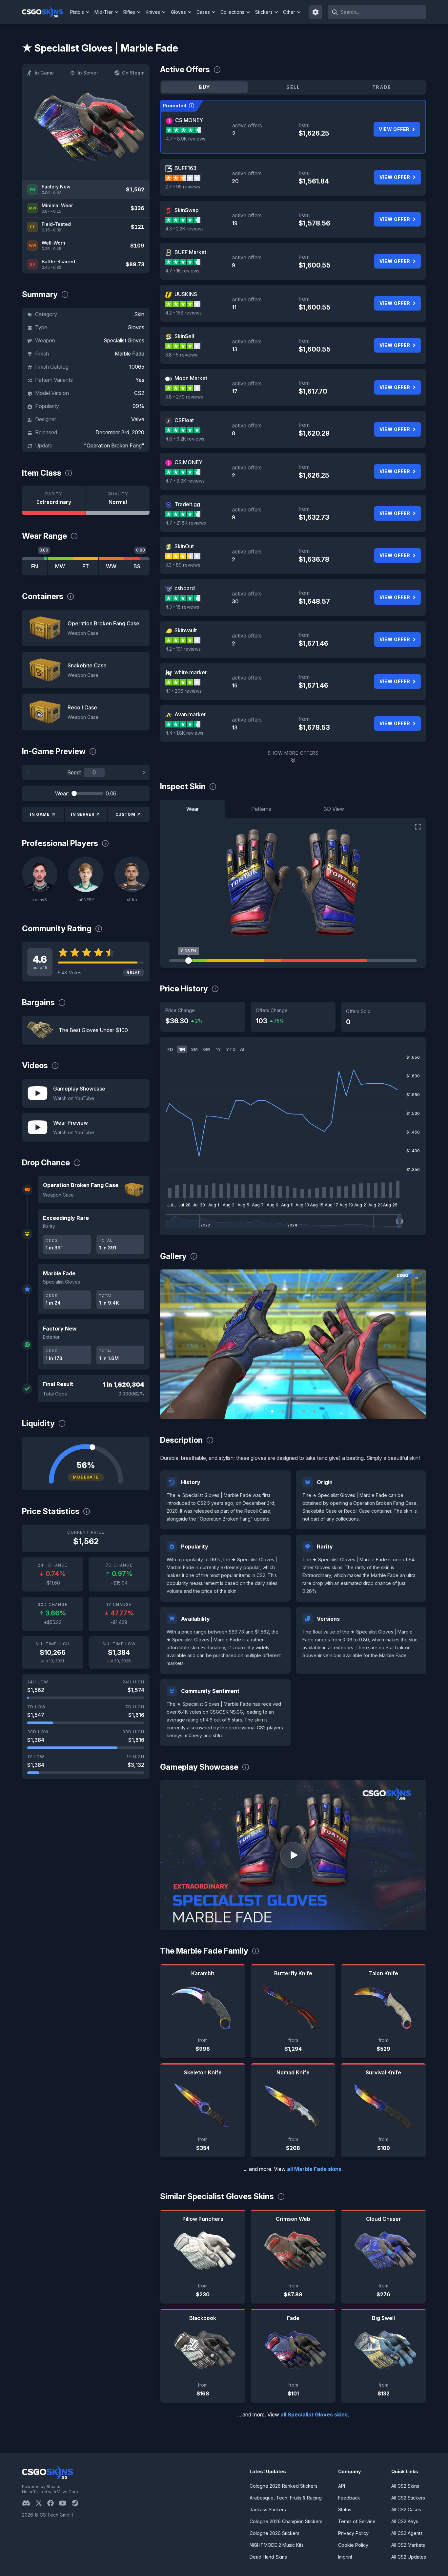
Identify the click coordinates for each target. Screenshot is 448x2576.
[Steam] (78, 2503)
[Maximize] (418, 827)
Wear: (62, 793)
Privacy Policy (353, 2533)
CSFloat (184, 420)
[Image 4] (304, 1411)
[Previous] (28, 772)
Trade (382, 87)
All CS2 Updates (409, 2557)
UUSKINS (186, 294)
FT (86, 566)
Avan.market (190, 714)
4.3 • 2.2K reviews (184, 229)
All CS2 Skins (405, 2486)
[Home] (45, 12)
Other (289, 12)
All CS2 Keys (405, 2521)
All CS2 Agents (407, 2533)
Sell (293, 87)
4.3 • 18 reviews (182, 607)
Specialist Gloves (124, 340)
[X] (41, 2503)
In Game (44, 73)
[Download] (171, 1409)
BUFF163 (185, 168)
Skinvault (186, 630)
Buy (204, 87)
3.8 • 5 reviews (181, 355)
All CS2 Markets (408, 2545)
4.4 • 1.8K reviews (184, 733)
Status (345, 2510)
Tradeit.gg (187, 504)
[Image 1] (272, 1411)
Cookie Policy (353, 2545)
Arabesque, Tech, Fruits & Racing (286, 2498)
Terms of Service (357, 2521)
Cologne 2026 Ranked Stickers (284, 2486)
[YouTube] (65, 2503)
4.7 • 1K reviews (182, 271)
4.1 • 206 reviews (183, 691)
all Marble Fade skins (314, 2169)
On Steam (133, 73)
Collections (232, 12)
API (342, 2486)
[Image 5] (314, 1411)
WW (111, 566)
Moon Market (191, 378)
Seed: (74, 772)
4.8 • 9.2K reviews (185, 439)
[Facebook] (53, 2503)
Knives (153, 12)
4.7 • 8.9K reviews (186, 139)
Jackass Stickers (268, 2510)
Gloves (178, 12)
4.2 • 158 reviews (183, 313)
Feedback (349, 2498)
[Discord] (29, 2503)
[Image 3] (293, 1411)
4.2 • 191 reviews (183, 649)
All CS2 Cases (406, 2510)
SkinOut (184, 546)
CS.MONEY (189, 120)
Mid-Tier (104, 12)
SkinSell (184, 336)
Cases (203, 12)
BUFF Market (190, 252)
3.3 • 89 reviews (183, 565)
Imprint (345, 2557)
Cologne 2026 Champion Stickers (286, 2521)
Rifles (129, 12)
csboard (185, 588)
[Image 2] (283, 1411)
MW (60, 566)
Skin (139, 314)
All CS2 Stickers (408, 2498)
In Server (88, 73)
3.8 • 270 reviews (184, 397)
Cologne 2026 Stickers (275, 2533)
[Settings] (316, 12)
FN (35, 566)
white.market (191, 672)
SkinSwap (187, 210)
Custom (125, 814)
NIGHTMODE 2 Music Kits (277, 2545)
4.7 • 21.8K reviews (186, 523)
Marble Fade (130, 354)
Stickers (264, 12)
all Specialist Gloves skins (314, 2414)
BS (137, 566)
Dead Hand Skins (268, 2557)
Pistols (77, 12)
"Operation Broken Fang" (114, 445)
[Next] (144, 772)
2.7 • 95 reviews (183, 187)
